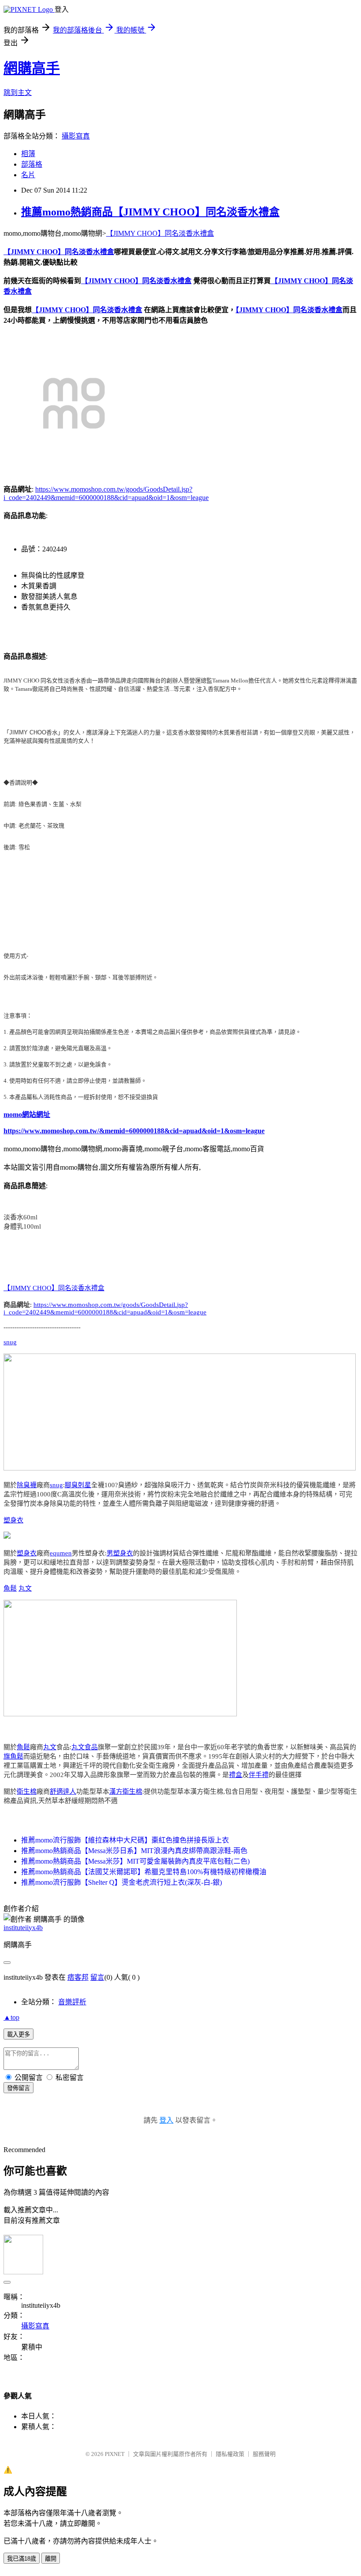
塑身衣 (13, 1520)
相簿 (28, 154)
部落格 (32, 164)
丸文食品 (85, 1747)
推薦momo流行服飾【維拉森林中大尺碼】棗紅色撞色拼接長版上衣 (125, 1840)
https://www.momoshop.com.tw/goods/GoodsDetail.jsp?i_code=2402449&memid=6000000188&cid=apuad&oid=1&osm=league (105, 1308)
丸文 (25, 1588)
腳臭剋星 (78, 1485)
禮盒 (236, 1775)
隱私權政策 (230, 2454)
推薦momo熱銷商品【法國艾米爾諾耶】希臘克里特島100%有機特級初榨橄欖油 (144, 1872)
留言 (97, 1977)
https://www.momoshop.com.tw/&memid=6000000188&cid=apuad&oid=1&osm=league (134, 1131)
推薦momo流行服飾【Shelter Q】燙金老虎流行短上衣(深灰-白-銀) (122, 1882)
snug (10, 1342)
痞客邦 (78, 1977)
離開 (51, 2559)
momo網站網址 (27, 1115)
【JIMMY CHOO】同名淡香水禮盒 (160, 233)
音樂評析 (72, 2002)
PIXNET (115, 2454)
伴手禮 (259, 1775)
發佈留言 (18, 2088)
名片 (28, 175)
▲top (11, 2017)
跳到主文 (18, 93)
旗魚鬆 (13, 1756)
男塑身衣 (120, 1553)
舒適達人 (63, 1792)
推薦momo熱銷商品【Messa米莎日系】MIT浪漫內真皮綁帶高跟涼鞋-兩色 (134, 1851)
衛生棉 (27, 1792)
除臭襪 (27, 1485)
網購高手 (32, 68)
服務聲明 (264, 2454)
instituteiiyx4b (23, 1928)
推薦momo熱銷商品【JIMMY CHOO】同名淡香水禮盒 (150, 212)
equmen (61, 1553)
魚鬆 (10, 1588)
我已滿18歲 (22, 2559)
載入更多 (18, 2034)
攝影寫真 (76, 136)
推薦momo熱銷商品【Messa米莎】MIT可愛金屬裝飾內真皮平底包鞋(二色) (135, 1861)
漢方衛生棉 (126, 1792)
